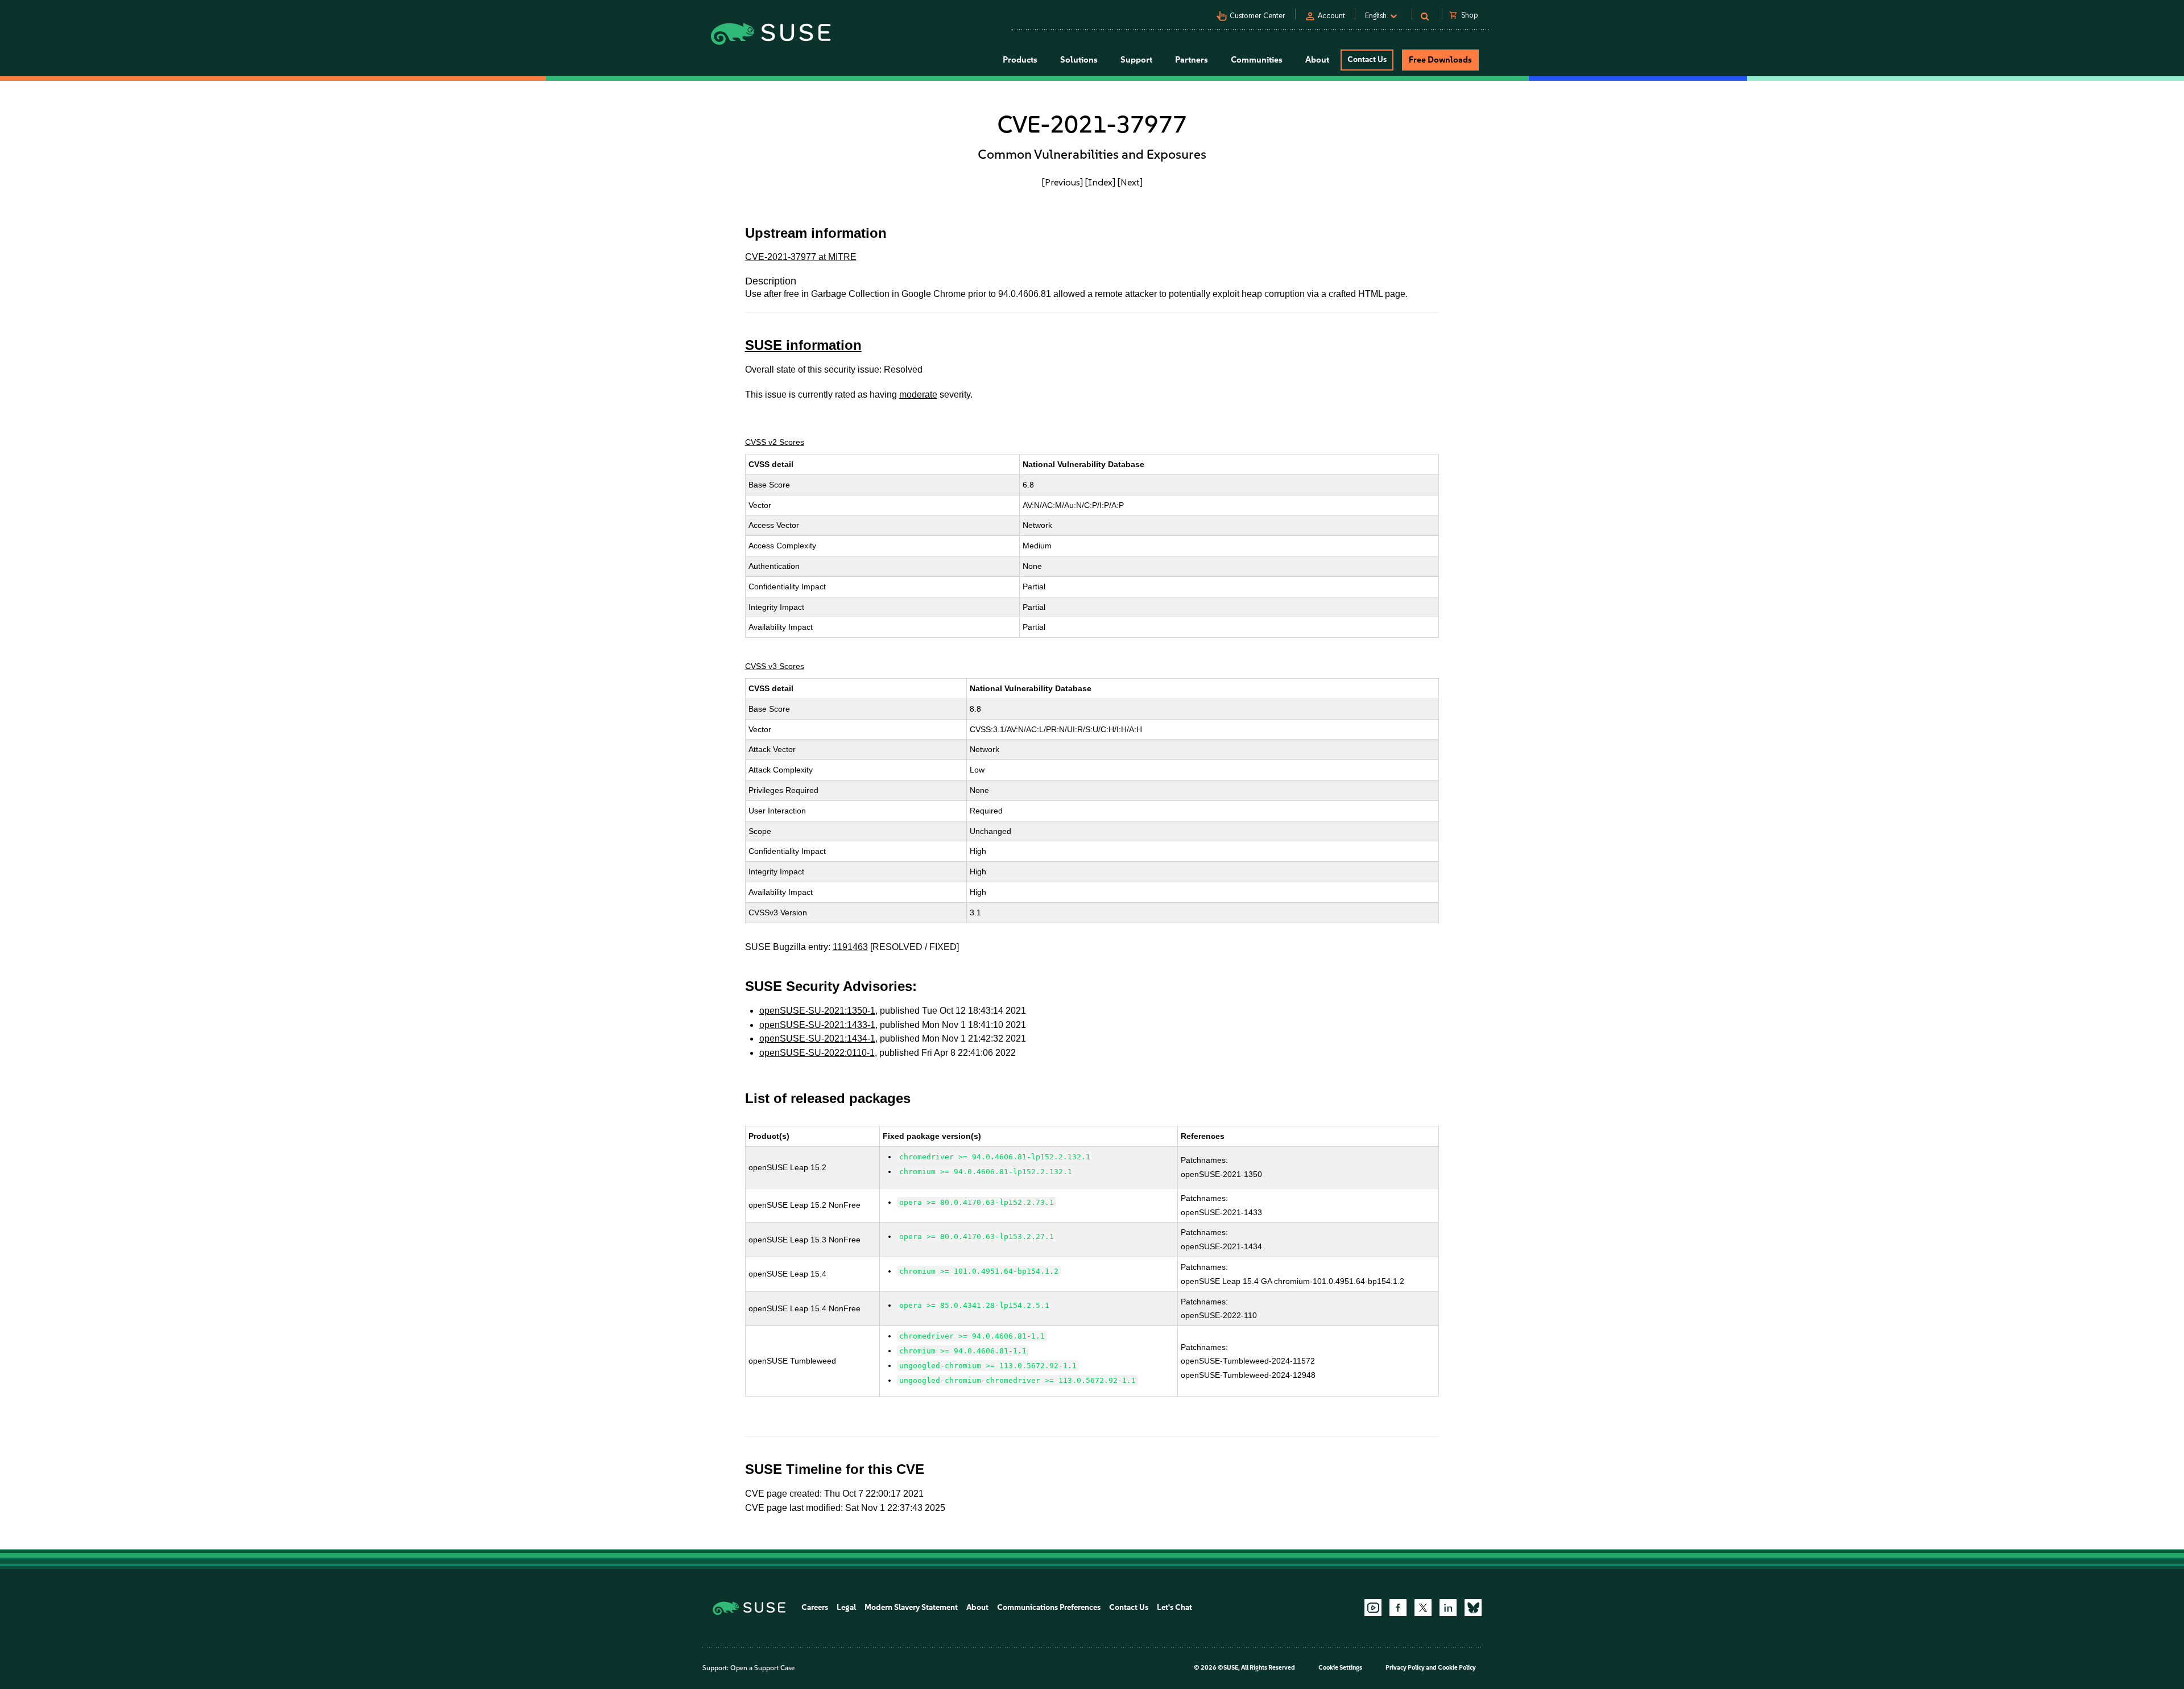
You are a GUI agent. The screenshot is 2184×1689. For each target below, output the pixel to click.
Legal (846, 1607)
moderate (918, 395)
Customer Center (1258, 16)
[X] (1423, 1608)
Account (1331, 16)
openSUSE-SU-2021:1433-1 (817, 1025)
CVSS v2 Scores (775, 442)
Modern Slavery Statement (911, 1607)
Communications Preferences (1049, 1607)
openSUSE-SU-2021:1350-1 (817, 1011)
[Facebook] (1398, 1608)
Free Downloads (1440, 60)
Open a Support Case (762, 1668)
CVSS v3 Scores (775, 666)
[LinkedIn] (1448, 1608)
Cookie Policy (1457, 1668)
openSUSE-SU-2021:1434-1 (817, 1038)
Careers (815, 1607)
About (977, 1607)
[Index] (1100, 182)
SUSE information (803, 345)
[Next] (1130, 182)
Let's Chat (1174, 1607)
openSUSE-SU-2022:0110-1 (817, 1053)
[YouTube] (1373, 1608)
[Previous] (1062, 182)
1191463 (850, 947)
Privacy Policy (1405, 1668)
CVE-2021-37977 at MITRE (801, 257)
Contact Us (1367, 59)
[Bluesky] (1473, 1608)
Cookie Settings (1340, 1668)
